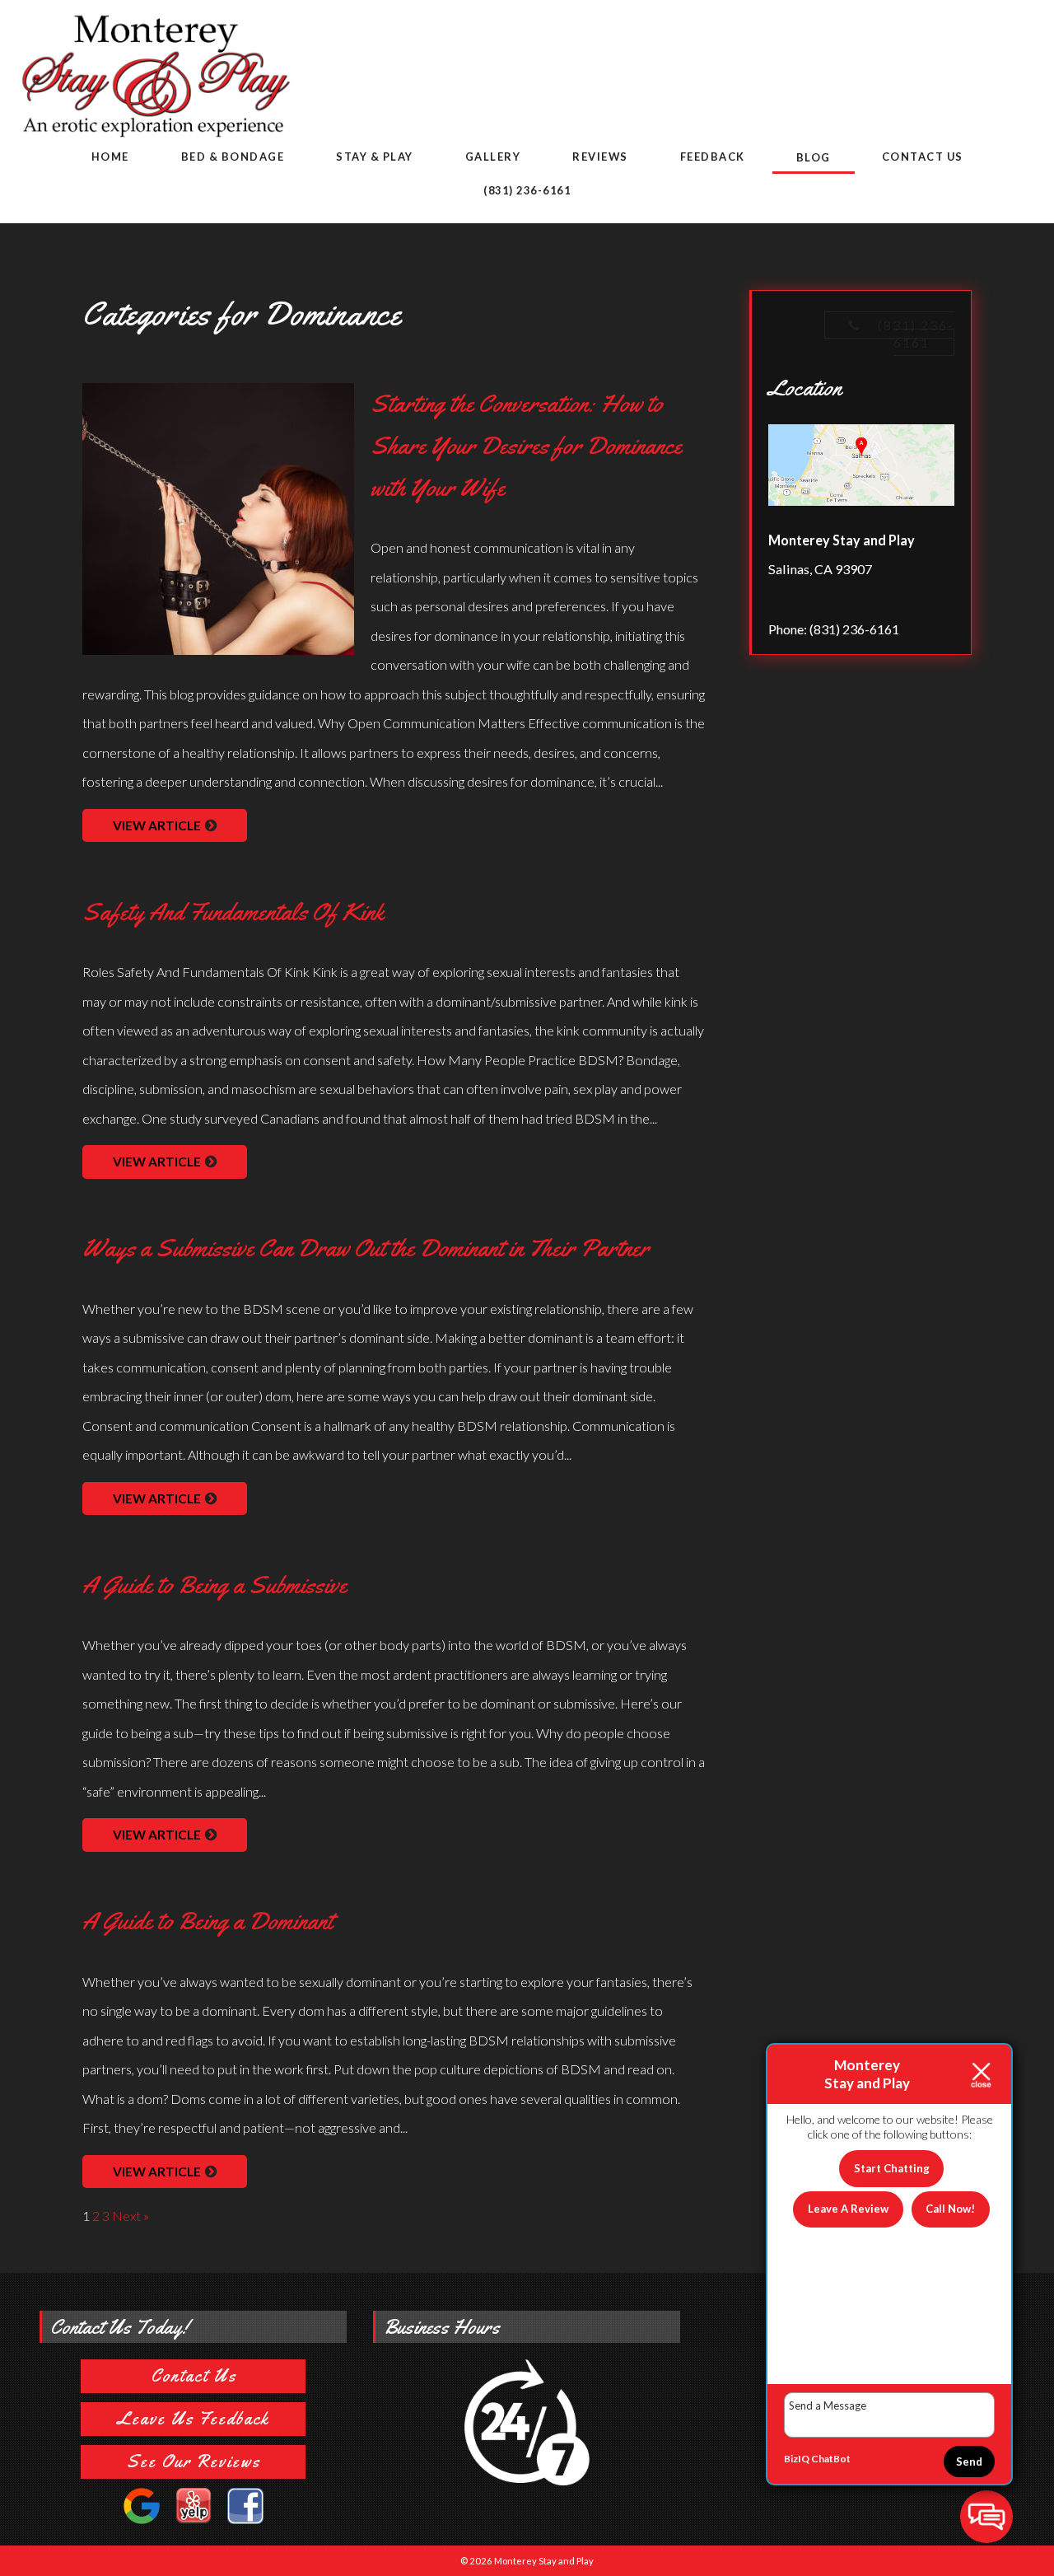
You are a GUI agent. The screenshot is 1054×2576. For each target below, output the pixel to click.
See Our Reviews (194, 2461)
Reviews (600, 157)
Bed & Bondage (233, 157)
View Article (157, 825)
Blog (814, 157)
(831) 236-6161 (527, 190)
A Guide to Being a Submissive (215, 1585)
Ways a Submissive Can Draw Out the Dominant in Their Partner (366, 1248)
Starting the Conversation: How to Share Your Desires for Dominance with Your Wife (526, 445)
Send (969, 2461)
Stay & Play (375, 157)
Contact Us (923, 157)
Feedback (713, 157)
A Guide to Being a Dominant (208, 1921)
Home (110, 157)
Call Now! (950, 2209)
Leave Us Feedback (193, 2419)
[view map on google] (861, 468)
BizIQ (797, 2459)
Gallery (493, 157)
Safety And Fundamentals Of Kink (233, 912)
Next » (131, 2216)
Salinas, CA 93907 (820, 569)
